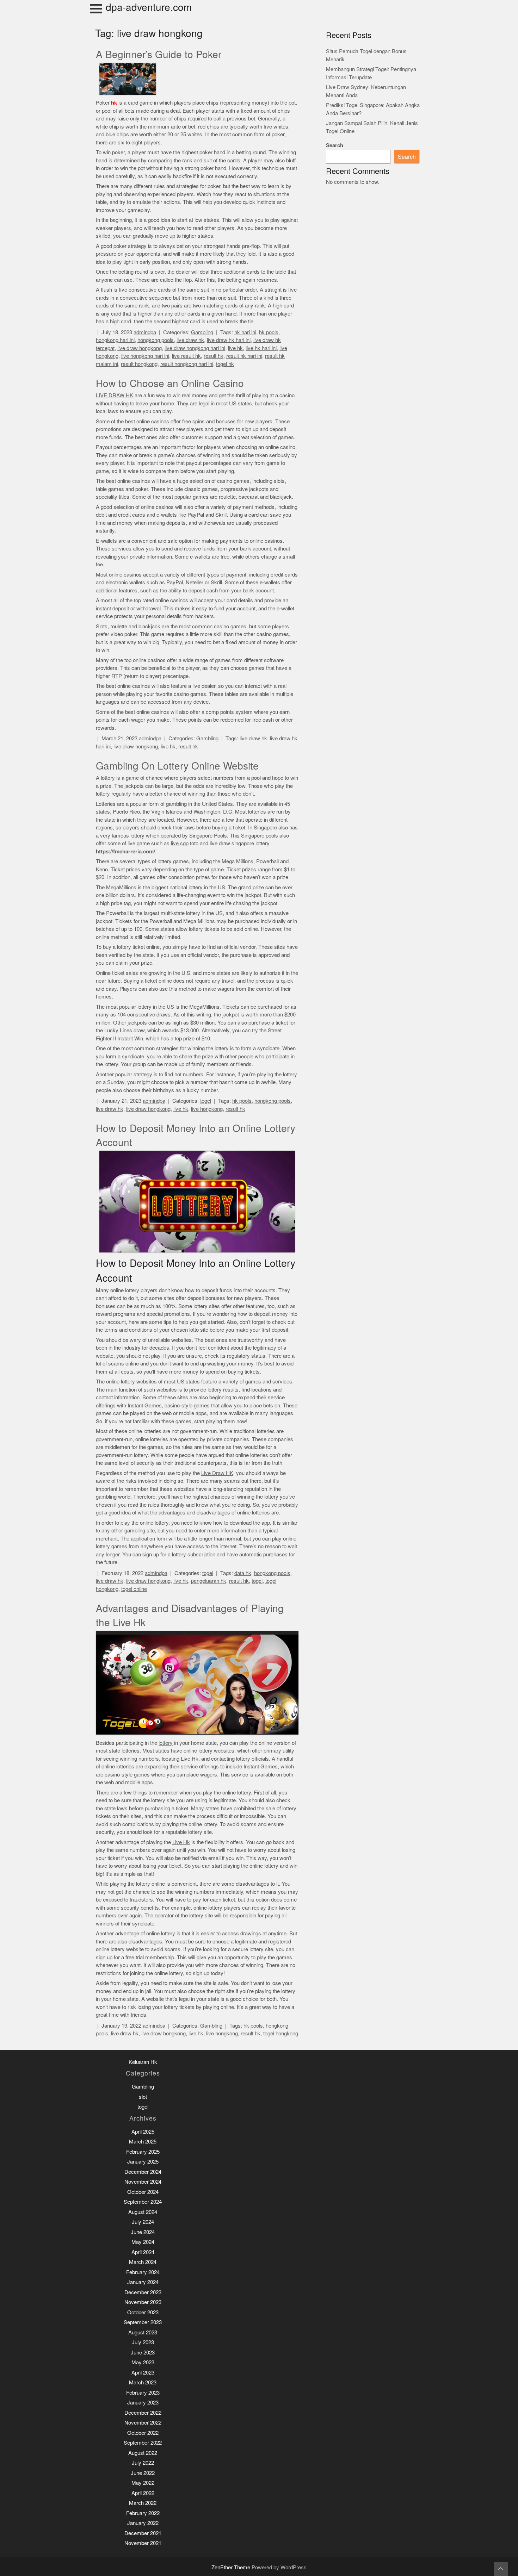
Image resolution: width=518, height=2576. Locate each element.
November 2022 (143, 2423)
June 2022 (143, 2473)
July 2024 (143, 2222)
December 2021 (143, 2533)
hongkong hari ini (115, 340)
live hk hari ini (261, 348)
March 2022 (143, 2503)
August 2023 (143, 2332)
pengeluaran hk (209, 1581)
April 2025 (143, 2132)
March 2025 (143, 2142)
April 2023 (143, 2373)
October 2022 (143, 2433)
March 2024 (143, 2262)
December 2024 (143, 2172)
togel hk (225, 364)
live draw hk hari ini (229, 340)
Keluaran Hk (143, 2062)
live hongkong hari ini (145, 356)
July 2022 (143, 2463)
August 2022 (143, 2453)
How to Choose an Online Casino (170, 384)
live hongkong (207, 1109)
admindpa (145, 332)
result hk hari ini (244, 356)
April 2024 (143, 2252)
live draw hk (190, 340)
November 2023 (143, 2302)
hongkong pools (156, 340)
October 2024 (143, 2192)
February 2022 (143, 2513)
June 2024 (143, 2232)
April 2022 (143, 2493)
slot (143, 2097)
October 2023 (143, 2312)
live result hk (186, 356)
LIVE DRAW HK (115, 395)
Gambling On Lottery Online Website (177, 766)
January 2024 (143, 2282)
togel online (134, 1589)
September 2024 (143, 2202)
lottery (166, 1743)
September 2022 (143, 2443)
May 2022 (143, 2483)
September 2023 (143, 2322)
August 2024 (143, 2212)
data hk (243, 1573)
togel (206, 1101)
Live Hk (181, 1842)
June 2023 (143, 2353)
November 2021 (143, 2543)
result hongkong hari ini (187, 364)
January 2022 (143, 2523)
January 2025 (143, 2162)
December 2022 (143, 2413)
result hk (214, 356)
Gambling (202, 332)
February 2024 (143, 2272)
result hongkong (139, 364)
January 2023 (143, 2403)
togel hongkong (281, 2033)
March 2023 (143, 2382)
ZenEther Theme (232, 2567)
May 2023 (143, 2362)
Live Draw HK (217, 1473)
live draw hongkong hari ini (195, 348)
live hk (235, 348)
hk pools (269, 332)
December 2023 (143, 2292)
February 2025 (143, 2152)
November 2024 (143, 2182)
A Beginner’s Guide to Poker (159, 55)
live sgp (180, 843)
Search (335, 145)
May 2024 (143, 2242)
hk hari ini (245, 332)
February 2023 (143, 2393)
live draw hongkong (140, 348)
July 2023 (143, 2342)
